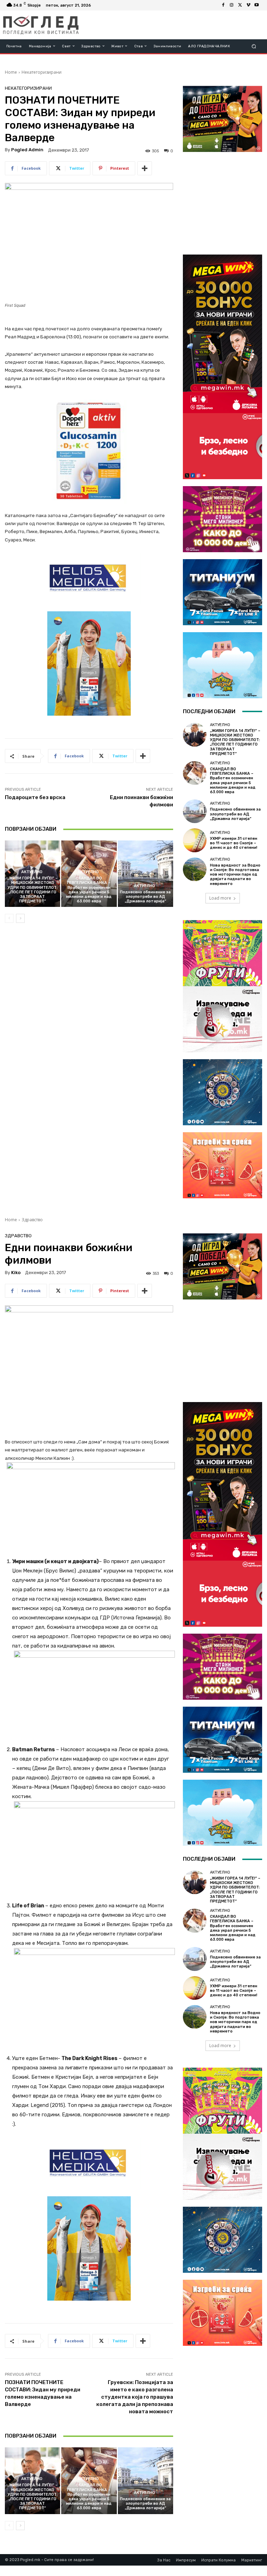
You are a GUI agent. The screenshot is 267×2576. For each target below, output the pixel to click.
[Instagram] (232, 5)
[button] (254, 46)
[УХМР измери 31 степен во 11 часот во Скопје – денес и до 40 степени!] (195, 840)
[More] (145, 168)
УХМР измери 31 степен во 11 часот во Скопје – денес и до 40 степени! (234, 843)
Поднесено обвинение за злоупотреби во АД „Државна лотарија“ (145, 897)
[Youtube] (257, 5)
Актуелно (32, 872)
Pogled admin (27, 150)
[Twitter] (240, 5)
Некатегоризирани (42, 72)
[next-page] (20, 918)
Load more (220, 898)
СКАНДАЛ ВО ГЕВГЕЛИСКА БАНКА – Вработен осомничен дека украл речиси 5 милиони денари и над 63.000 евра (89, 890)
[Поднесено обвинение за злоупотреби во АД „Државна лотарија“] (145, 874)
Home (11, 72)
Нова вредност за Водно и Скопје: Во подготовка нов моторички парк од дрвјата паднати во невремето (235, 875)
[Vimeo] (248, 5)
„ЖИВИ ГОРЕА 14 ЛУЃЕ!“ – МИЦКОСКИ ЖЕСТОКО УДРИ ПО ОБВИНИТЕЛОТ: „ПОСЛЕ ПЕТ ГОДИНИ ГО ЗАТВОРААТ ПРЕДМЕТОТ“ (33, 890)
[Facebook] (223, 5)
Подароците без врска (35, 797)
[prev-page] (9, 918)
